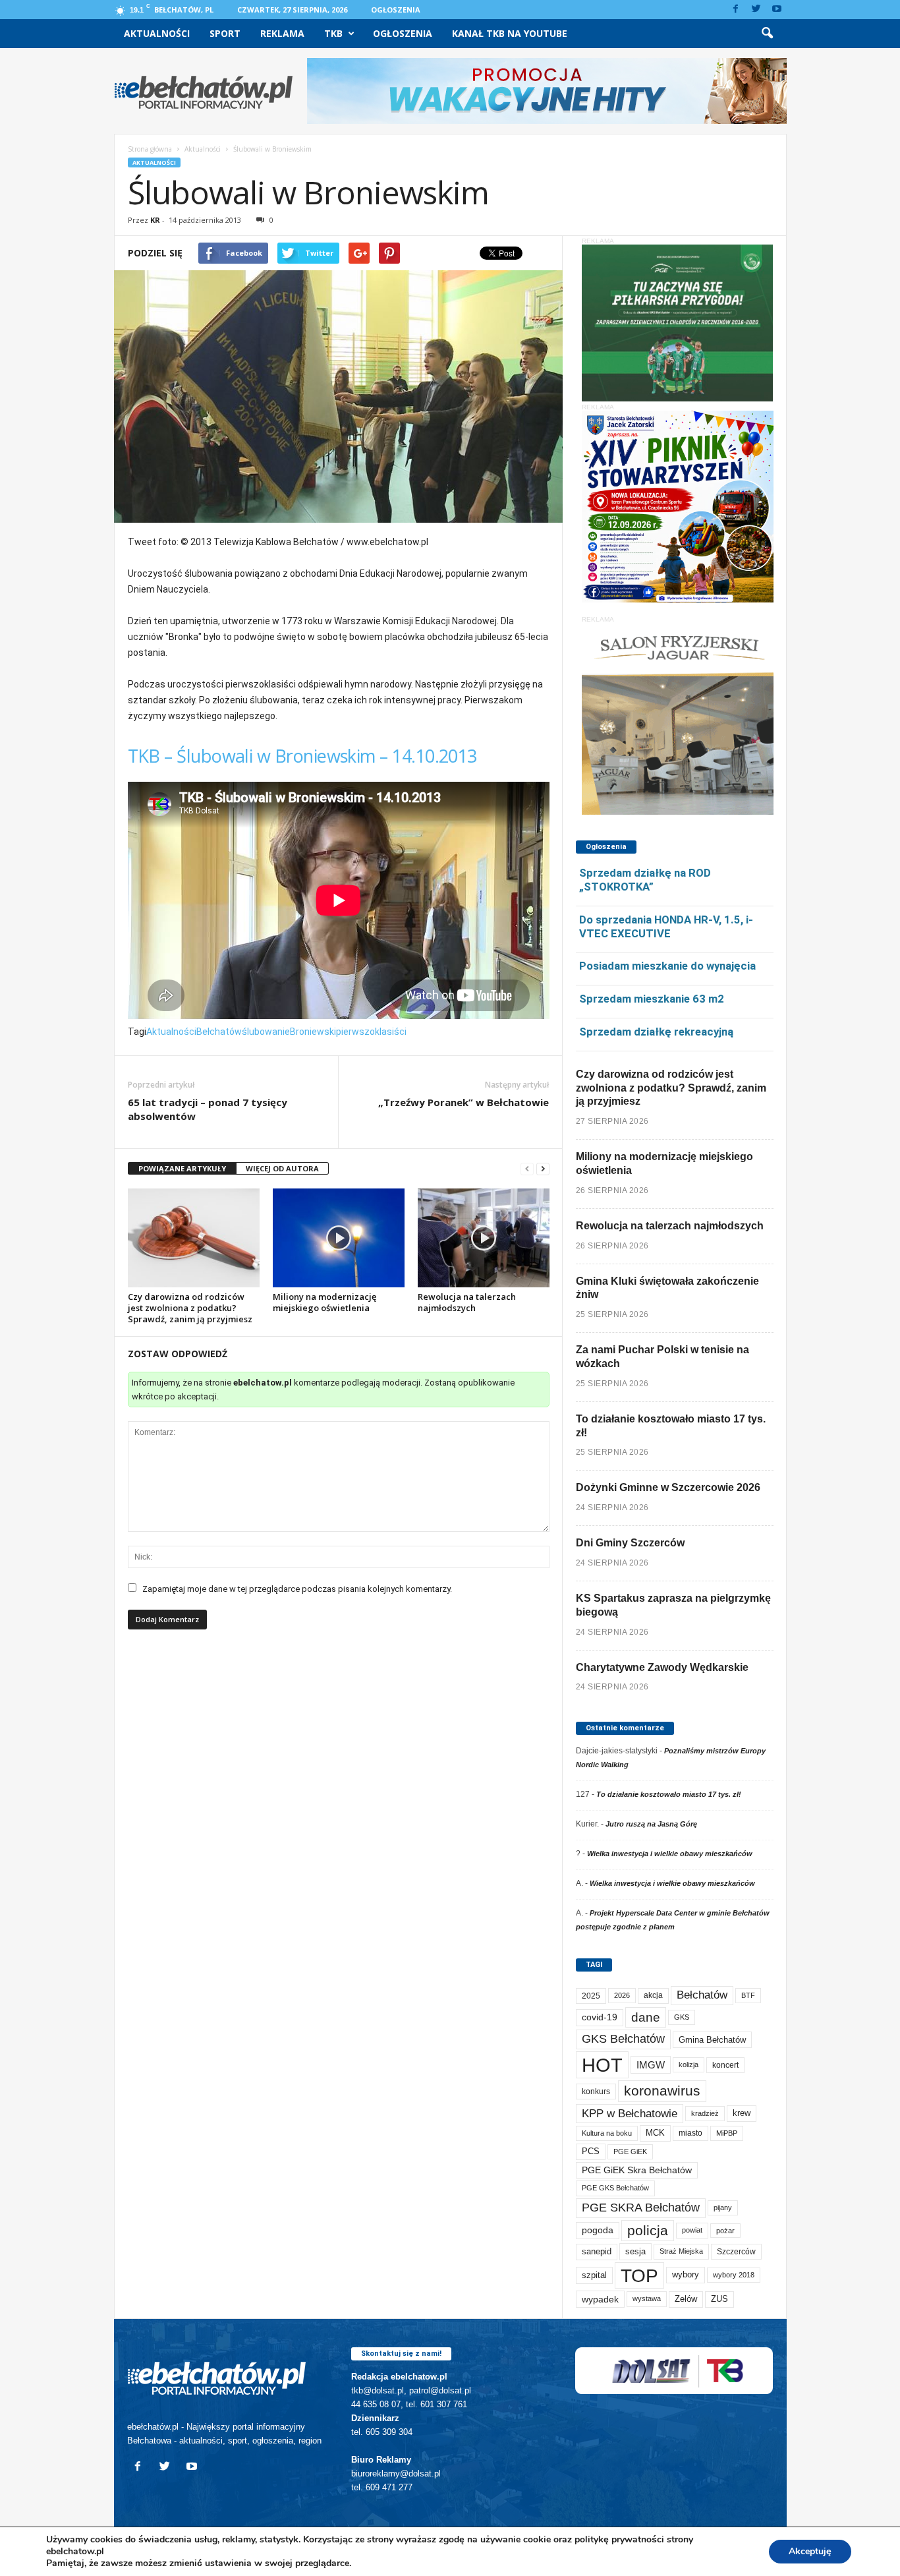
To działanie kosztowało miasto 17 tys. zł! (671, 1426)
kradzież (705, 2113)
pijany (723, 2208)
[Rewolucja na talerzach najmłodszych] (484, 1238)
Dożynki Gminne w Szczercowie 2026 (668, 1487)
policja (648, 2230)
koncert (725, 2065)
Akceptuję (810, 2551)
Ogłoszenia (396, 10)
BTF (748, 1995)
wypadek (600, 2299)
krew (742, 2113)
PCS (591, 2152)
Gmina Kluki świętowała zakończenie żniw (667, 1288)
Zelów (686, 2299)
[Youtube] (777, 10)
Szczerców (736, 2252)
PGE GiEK (630, 2152)
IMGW (651, 2065)
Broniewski (313, 1032)
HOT (602, 2065)
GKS (682, 2017)
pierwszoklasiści (371, 1032)
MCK (655, 2133)
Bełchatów (219, 1032)
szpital (594, 2275)
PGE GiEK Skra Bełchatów (637, 2170)
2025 (591, 1996)
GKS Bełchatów (623, 2039)
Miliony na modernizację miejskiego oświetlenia (324, 1302)
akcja (653, 1995)
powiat (692, 2230)
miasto (690, 2133)
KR (155, 220)
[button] (767, 34)
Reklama (282, 33)
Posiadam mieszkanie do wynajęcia (667, 966)
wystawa (647, 2298)
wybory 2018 (734, 2275)
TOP (639, 2275)
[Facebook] (736, 10)
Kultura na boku (607, 2133)
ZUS (719, 2299)
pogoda (598, 2230)
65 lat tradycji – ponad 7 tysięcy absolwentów (208, 1109)
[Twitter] (756, 10)
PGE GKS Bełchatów (615, 2188)
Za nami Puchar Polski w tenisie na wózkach (662, 1357)
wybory (686, 2274)
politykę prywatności (619, 2539)
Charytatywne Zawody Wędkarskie (662, 1667)
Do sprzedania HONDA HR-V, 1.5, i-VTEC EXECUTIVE (666, 926)
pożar (725, 2231)
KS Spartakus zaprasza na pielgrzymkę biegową (673, 1605)
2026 (622, 1995)
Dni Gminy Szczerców (630, 1543)
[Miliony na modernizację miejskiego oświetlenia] (339, 1238)
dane (646, 2017)
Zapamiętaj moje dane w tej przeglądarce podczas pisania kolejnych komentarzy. (297, 1589)
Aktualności (157, 33)
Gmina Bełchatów (712, 2040)
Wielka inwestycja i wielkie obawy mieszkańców (670, 1854)
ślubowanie (266, 1032)
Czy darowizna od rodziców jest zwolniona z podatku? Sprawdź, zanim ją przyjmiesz (190, 1308)
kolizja (689, 2064)
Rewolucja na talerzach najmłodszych (467, 1302)
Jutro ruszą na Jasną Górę (651, 1824)
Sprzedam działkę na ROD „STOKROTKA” (645, 880)
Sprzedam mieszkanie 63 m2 (652, 999)
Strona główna (150, 149)
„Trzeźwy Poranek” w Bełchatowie (464, 1102)
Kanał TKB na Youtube (510, 33)
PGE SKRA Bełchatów (641, 2208)
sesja (635, 2251)
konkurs (596, 2092)
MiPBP (727, 2133)
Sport (225, 33)
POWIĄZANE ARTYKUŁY (182, 1168)
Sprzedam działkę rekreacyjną (656, 1032)
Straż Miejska (681, 2251)
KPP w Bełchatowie (630, 2114)
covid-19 (600, 2017)
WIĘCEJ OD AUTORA (282, 1168)
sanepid (597, 2251)
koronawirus (662, 2091)
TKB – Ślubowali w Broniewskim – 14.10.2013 (302, 756)
